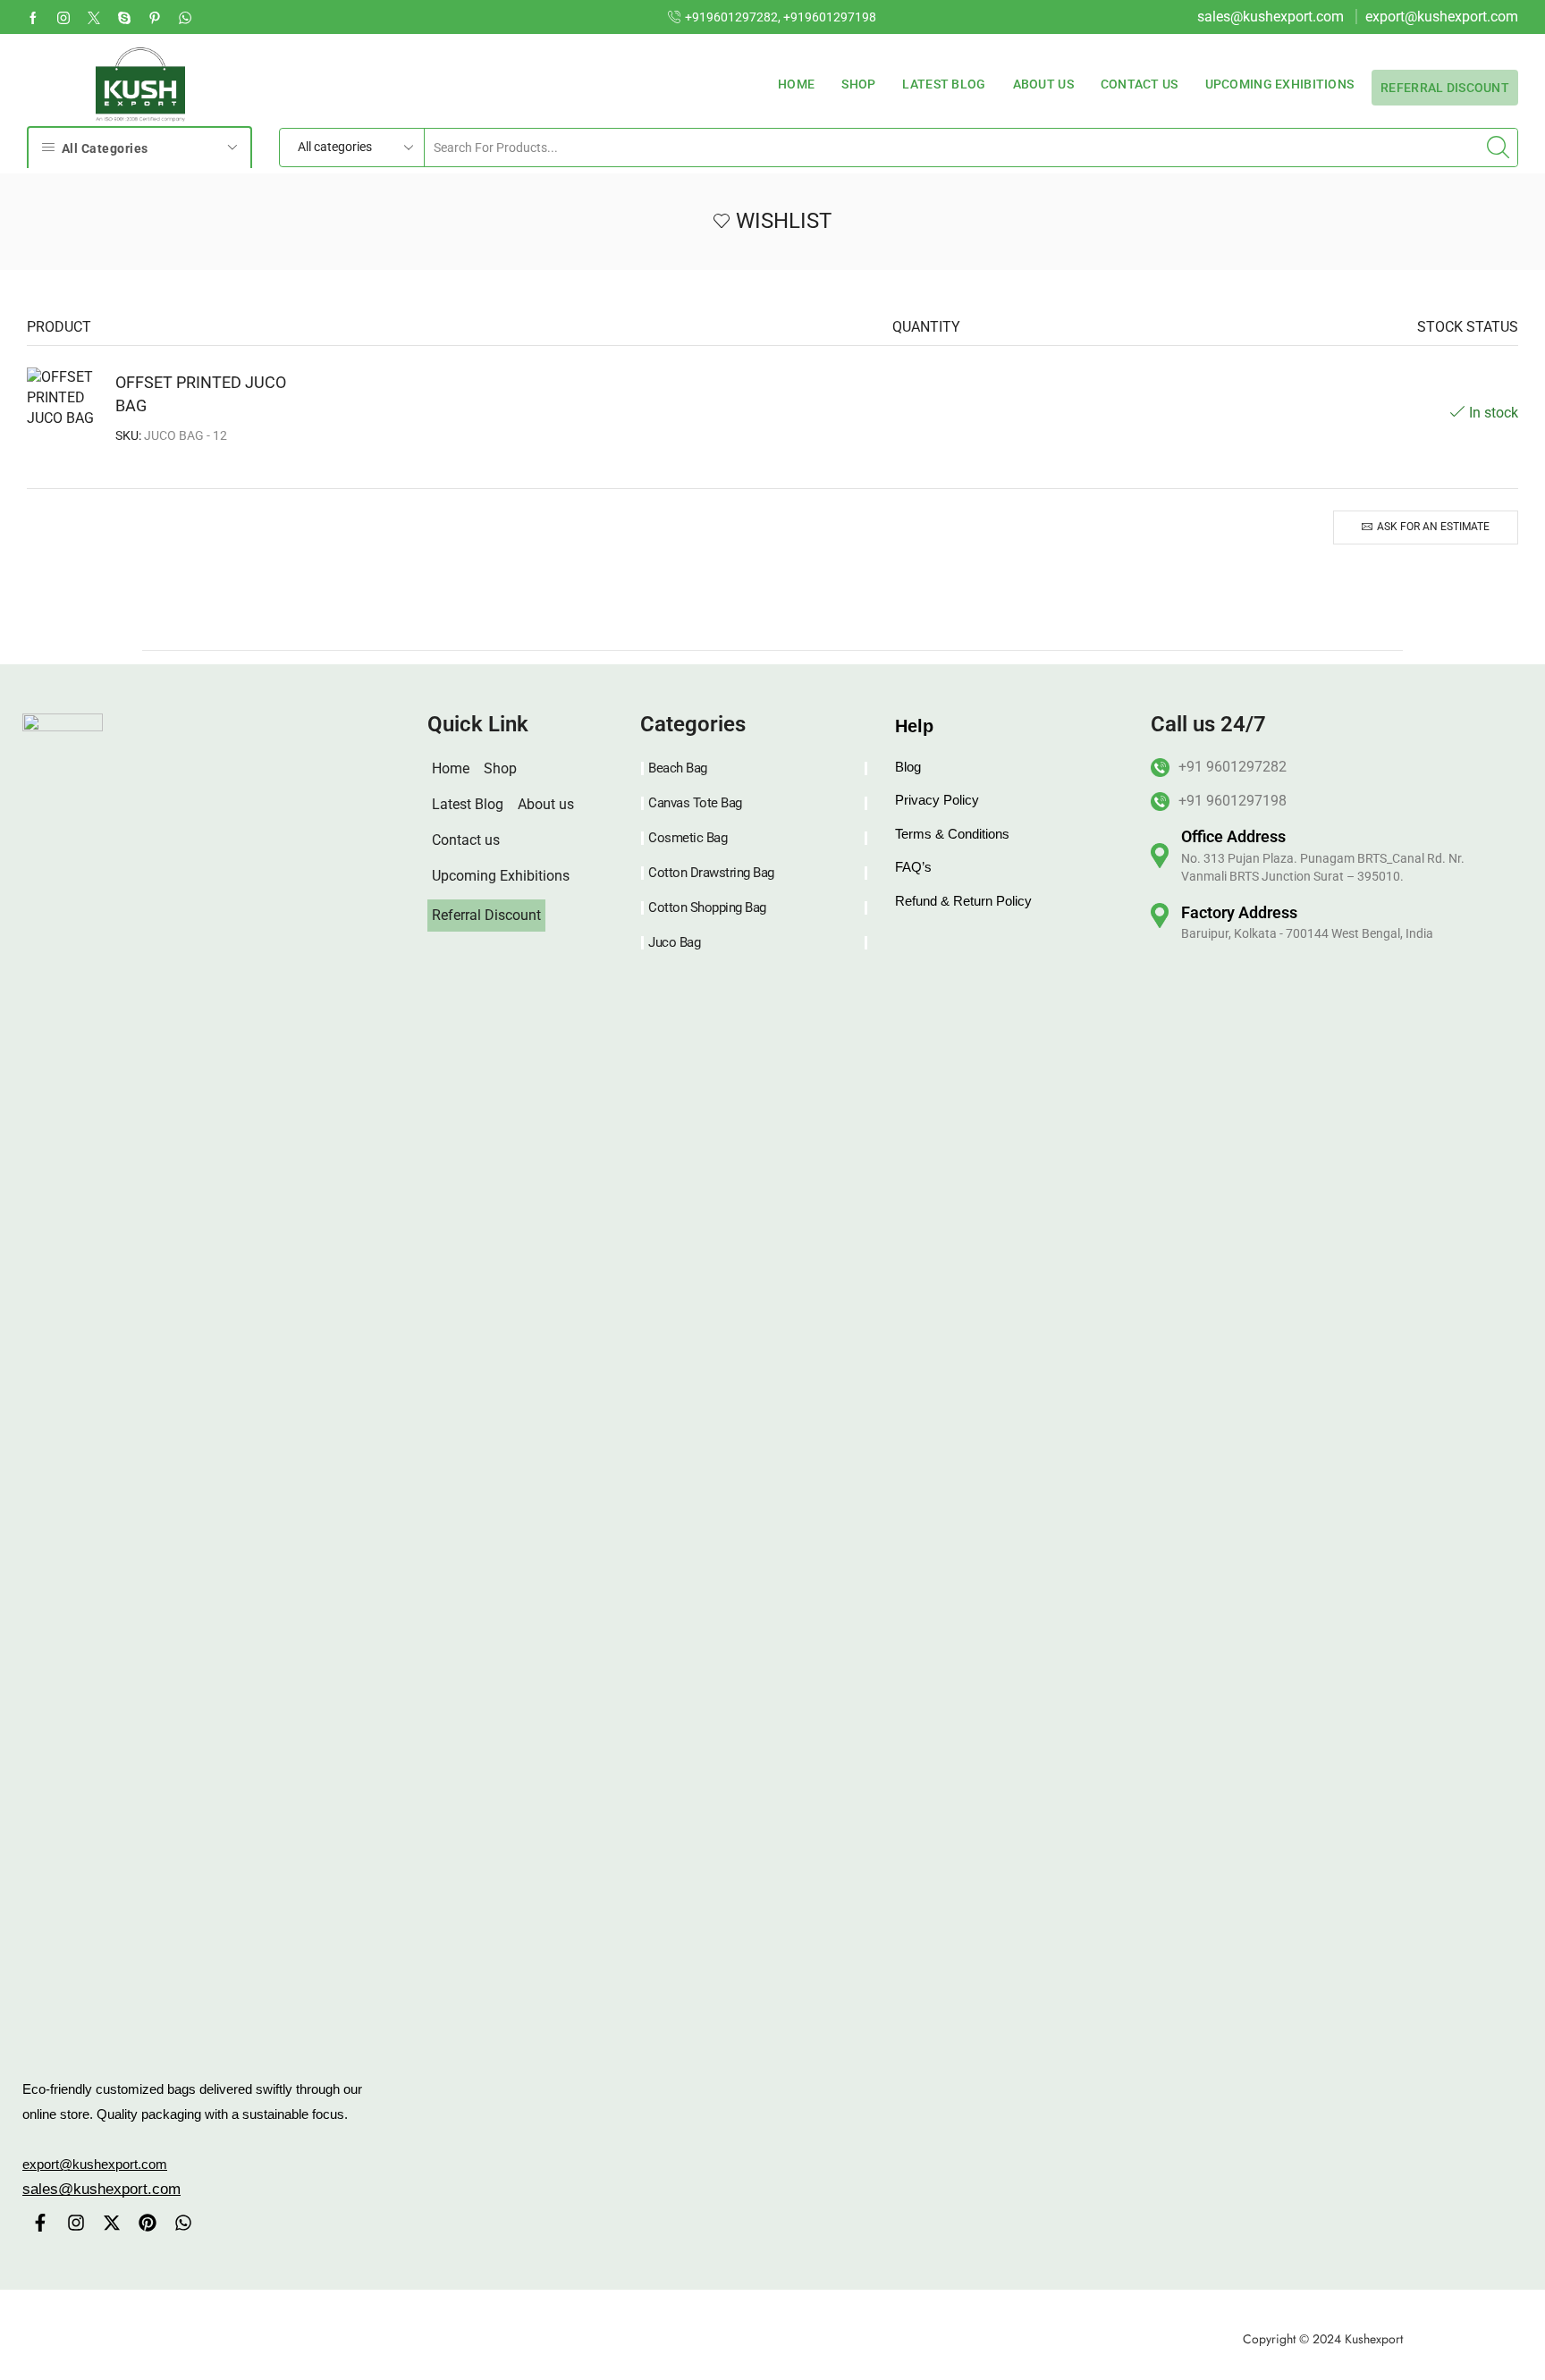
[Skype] (124, 17)
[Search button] (1499, 148)
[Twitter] (94, 17)
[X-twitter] (112, 2223)
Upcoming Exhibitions (1280, 84)
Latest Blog (944, 84)
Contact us (1140, 84)
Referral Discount (1445, 93)
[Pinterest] (148, 2223)
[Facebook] (33, 17)
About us (1043, 84)
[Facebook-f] (40, 2223)
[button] (101, 2189)
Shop (858, 84)
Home (796, 84)
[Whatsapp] (185, 17)
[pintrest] (155, 17)
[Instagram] (63, 17)
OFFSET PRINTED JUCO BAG (201, 394)
